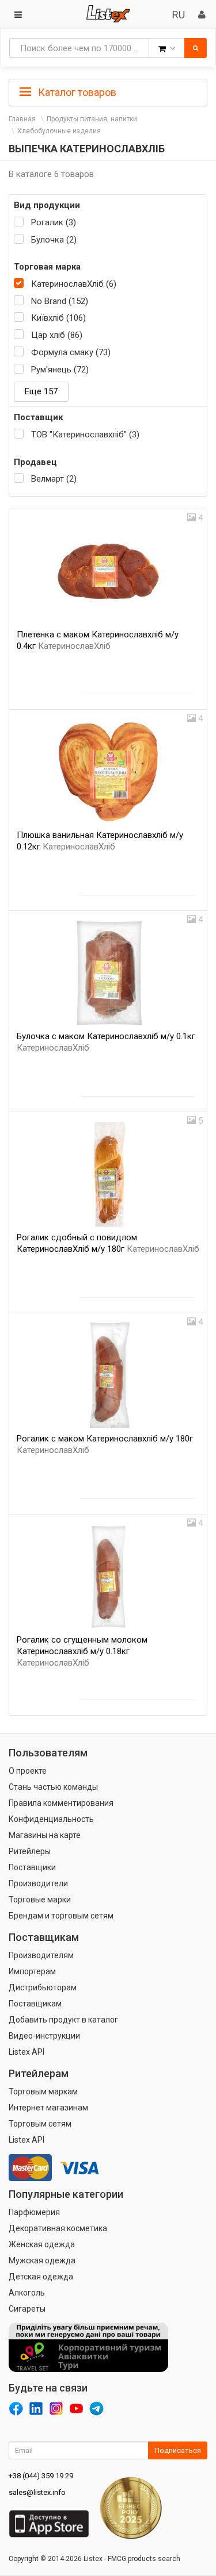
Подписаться (178, 2450)
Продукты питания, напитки (92, 119)
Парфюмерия (34, 2212)
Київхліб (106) (58, 318)
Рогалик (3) (54, 222)
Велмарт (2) (54, 479)
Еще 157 (41, 391)
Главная (22, 119)
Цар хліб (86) (57, 335)
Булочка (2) (54, 240)
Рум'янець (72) (60, 370)
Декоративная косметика (58, 2228)
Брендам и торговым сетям (61, 1916)
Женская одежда (42, 2244)
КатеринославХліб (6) (74, 284)
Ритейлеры (30, 1851)
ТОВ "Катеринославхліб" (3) (85, 435)
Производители (38, 1883)
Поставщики (32, 1867)
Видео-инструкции (44, 2036)
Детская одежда (41, 2277)
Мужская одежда (42, 2260)
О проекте (28, 1771)
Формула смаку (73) (71, 352)
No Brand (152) (60, 301)
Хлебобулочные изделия (59, 131)
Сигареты (27, 2309)
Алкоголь (27, 2293)
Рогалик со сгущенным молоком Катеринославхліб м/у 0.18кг (82, 1651)
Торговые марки (40, 1900)
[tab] (108, 91)
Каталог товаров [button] (76, 92)
